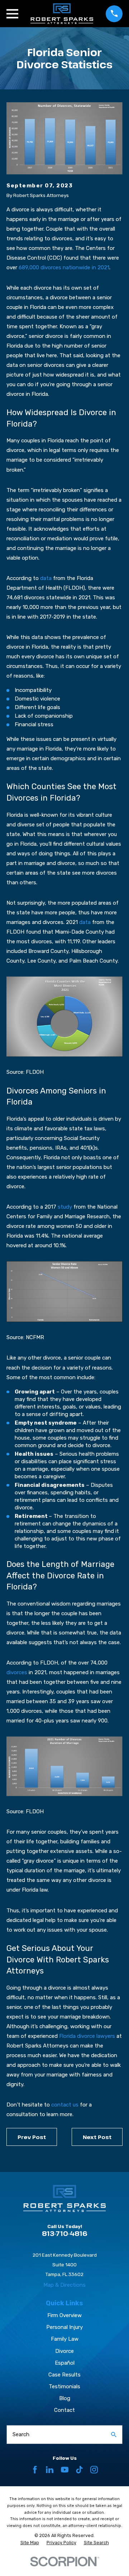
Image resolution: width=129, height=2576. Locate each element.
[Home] (62, 14)
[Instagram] (94, 2470)
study (65, 1207)
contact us (65, 2105)
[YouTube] (65, 2470)
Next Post (97, 2137)
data (46, 578)
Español (65, 2363)
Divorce (64, 2351)
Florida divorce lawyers (87, 2036)
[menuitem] (30, 2543)
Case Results (64, 2375)
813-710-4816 (65, 2233)
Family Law (65, 2339)
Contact (64, 2410)
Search (21, 2434)
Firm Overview (64, 2315)
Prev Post (32, 2137)
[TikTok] (79, 2470)
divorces (17, 1672)
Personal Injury (64, 2327)
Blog (65, 2398)
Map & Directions (64, 2285)
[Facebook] (35, 2470)
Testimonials (64, 2386)
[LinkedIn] (50, 2470)
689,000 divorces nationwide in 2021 (64, 267)
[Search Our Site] (114, 2435)
